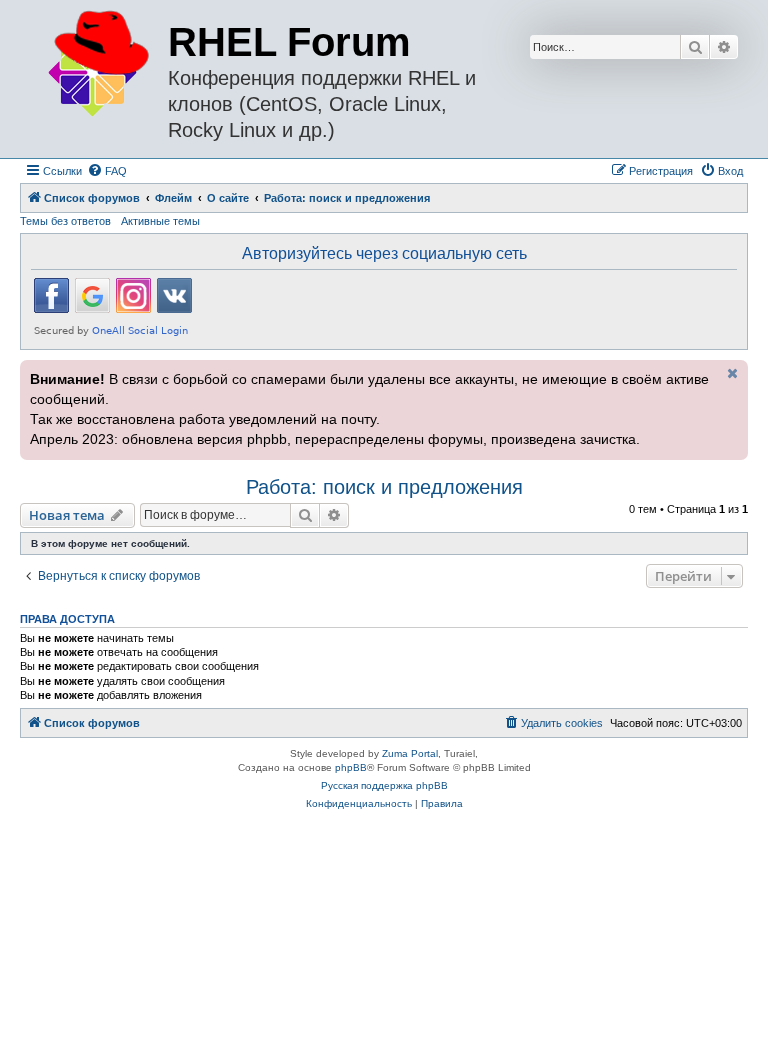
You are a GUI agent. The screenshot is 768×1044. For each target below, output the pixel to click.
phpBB (351, 767)
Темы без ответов (65, 221)
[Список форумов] (96, 64)
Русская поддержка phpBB (384, 785)
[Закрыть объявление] (731, 373)
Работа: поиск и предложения (384, 487)
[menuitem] (107, 171)
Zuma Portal (410, 753)
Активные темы (160, 221)
